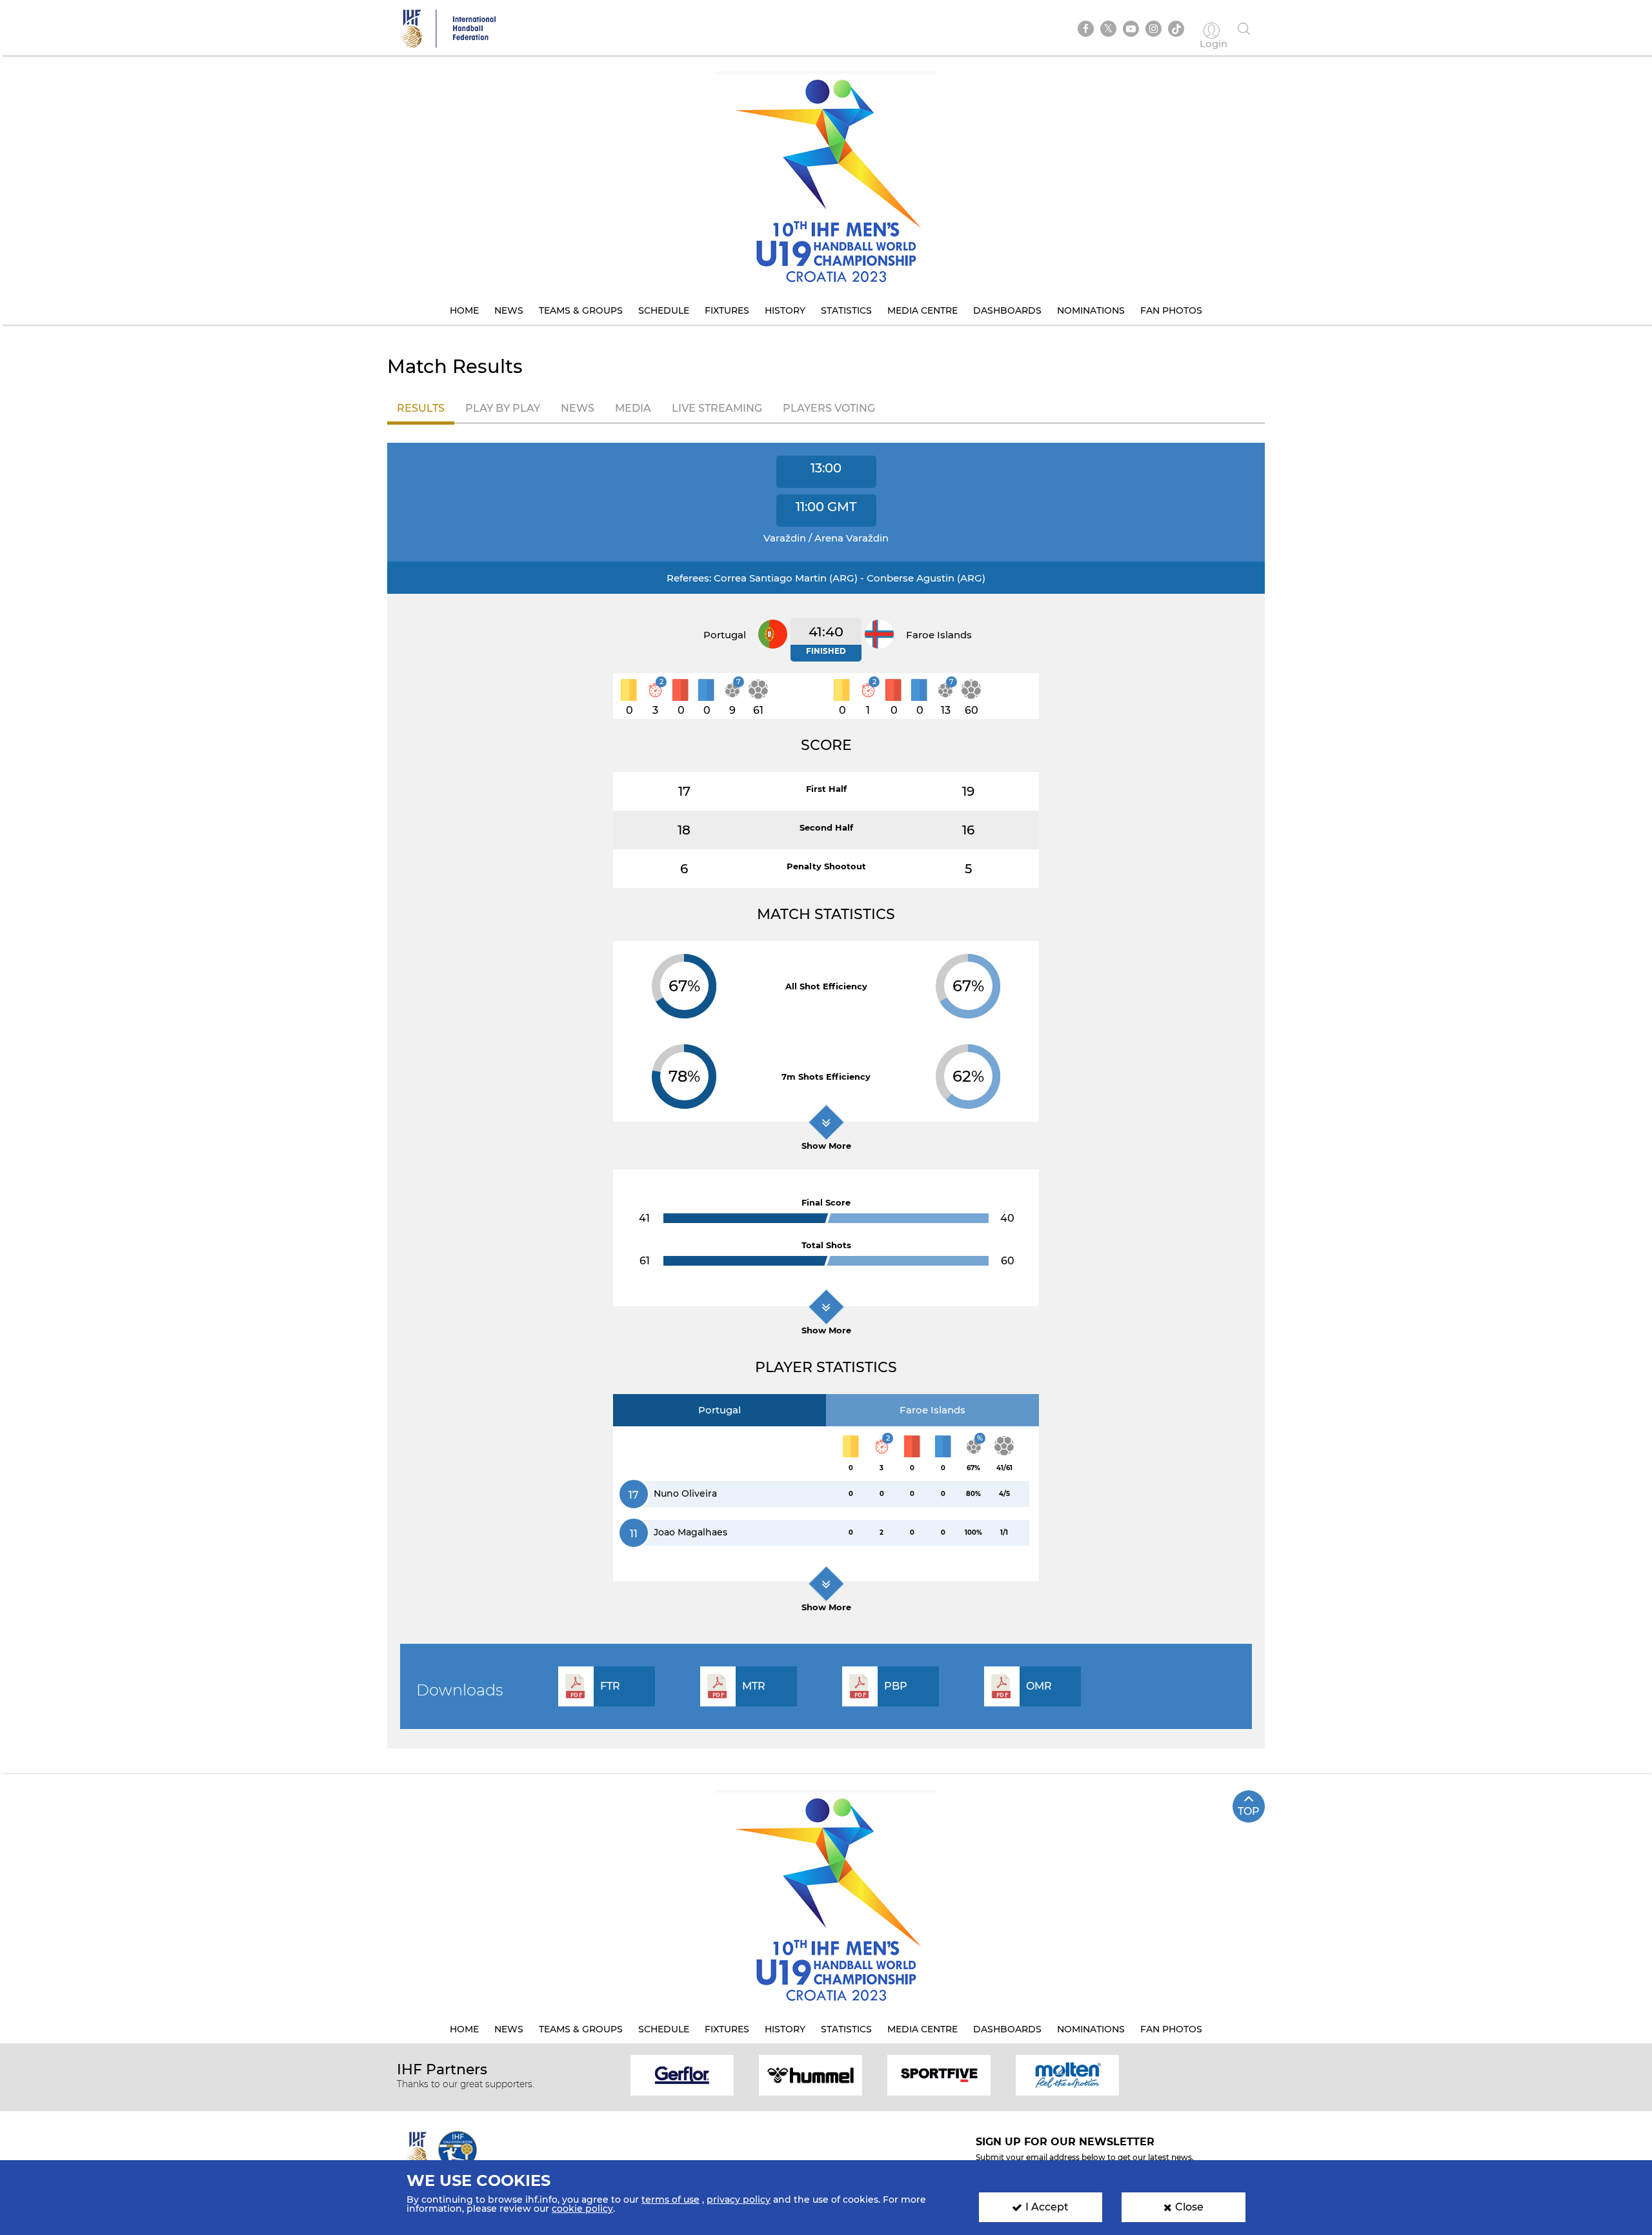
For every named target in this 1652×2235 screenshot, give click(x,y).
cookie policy (582, 2209)
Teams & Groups (581, 310)
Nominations (1091, 310)
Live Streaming (717, 408)
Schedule (664, 310)
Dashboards (1007, 310)
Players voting (829, 408)
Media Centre (922, 310)
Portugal (720, 1410)
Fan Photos (1171, 310)
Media (633, 408)
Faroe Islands (932, 1410)
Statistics (846, 310)
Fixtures (727, 310)
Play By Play (503, 408)
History (785, 310)
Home (464, 310)
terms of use (670, 2200)
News (509, 310)
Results (421, 408)
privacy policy (739, 2200)
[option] (682, 2075)
